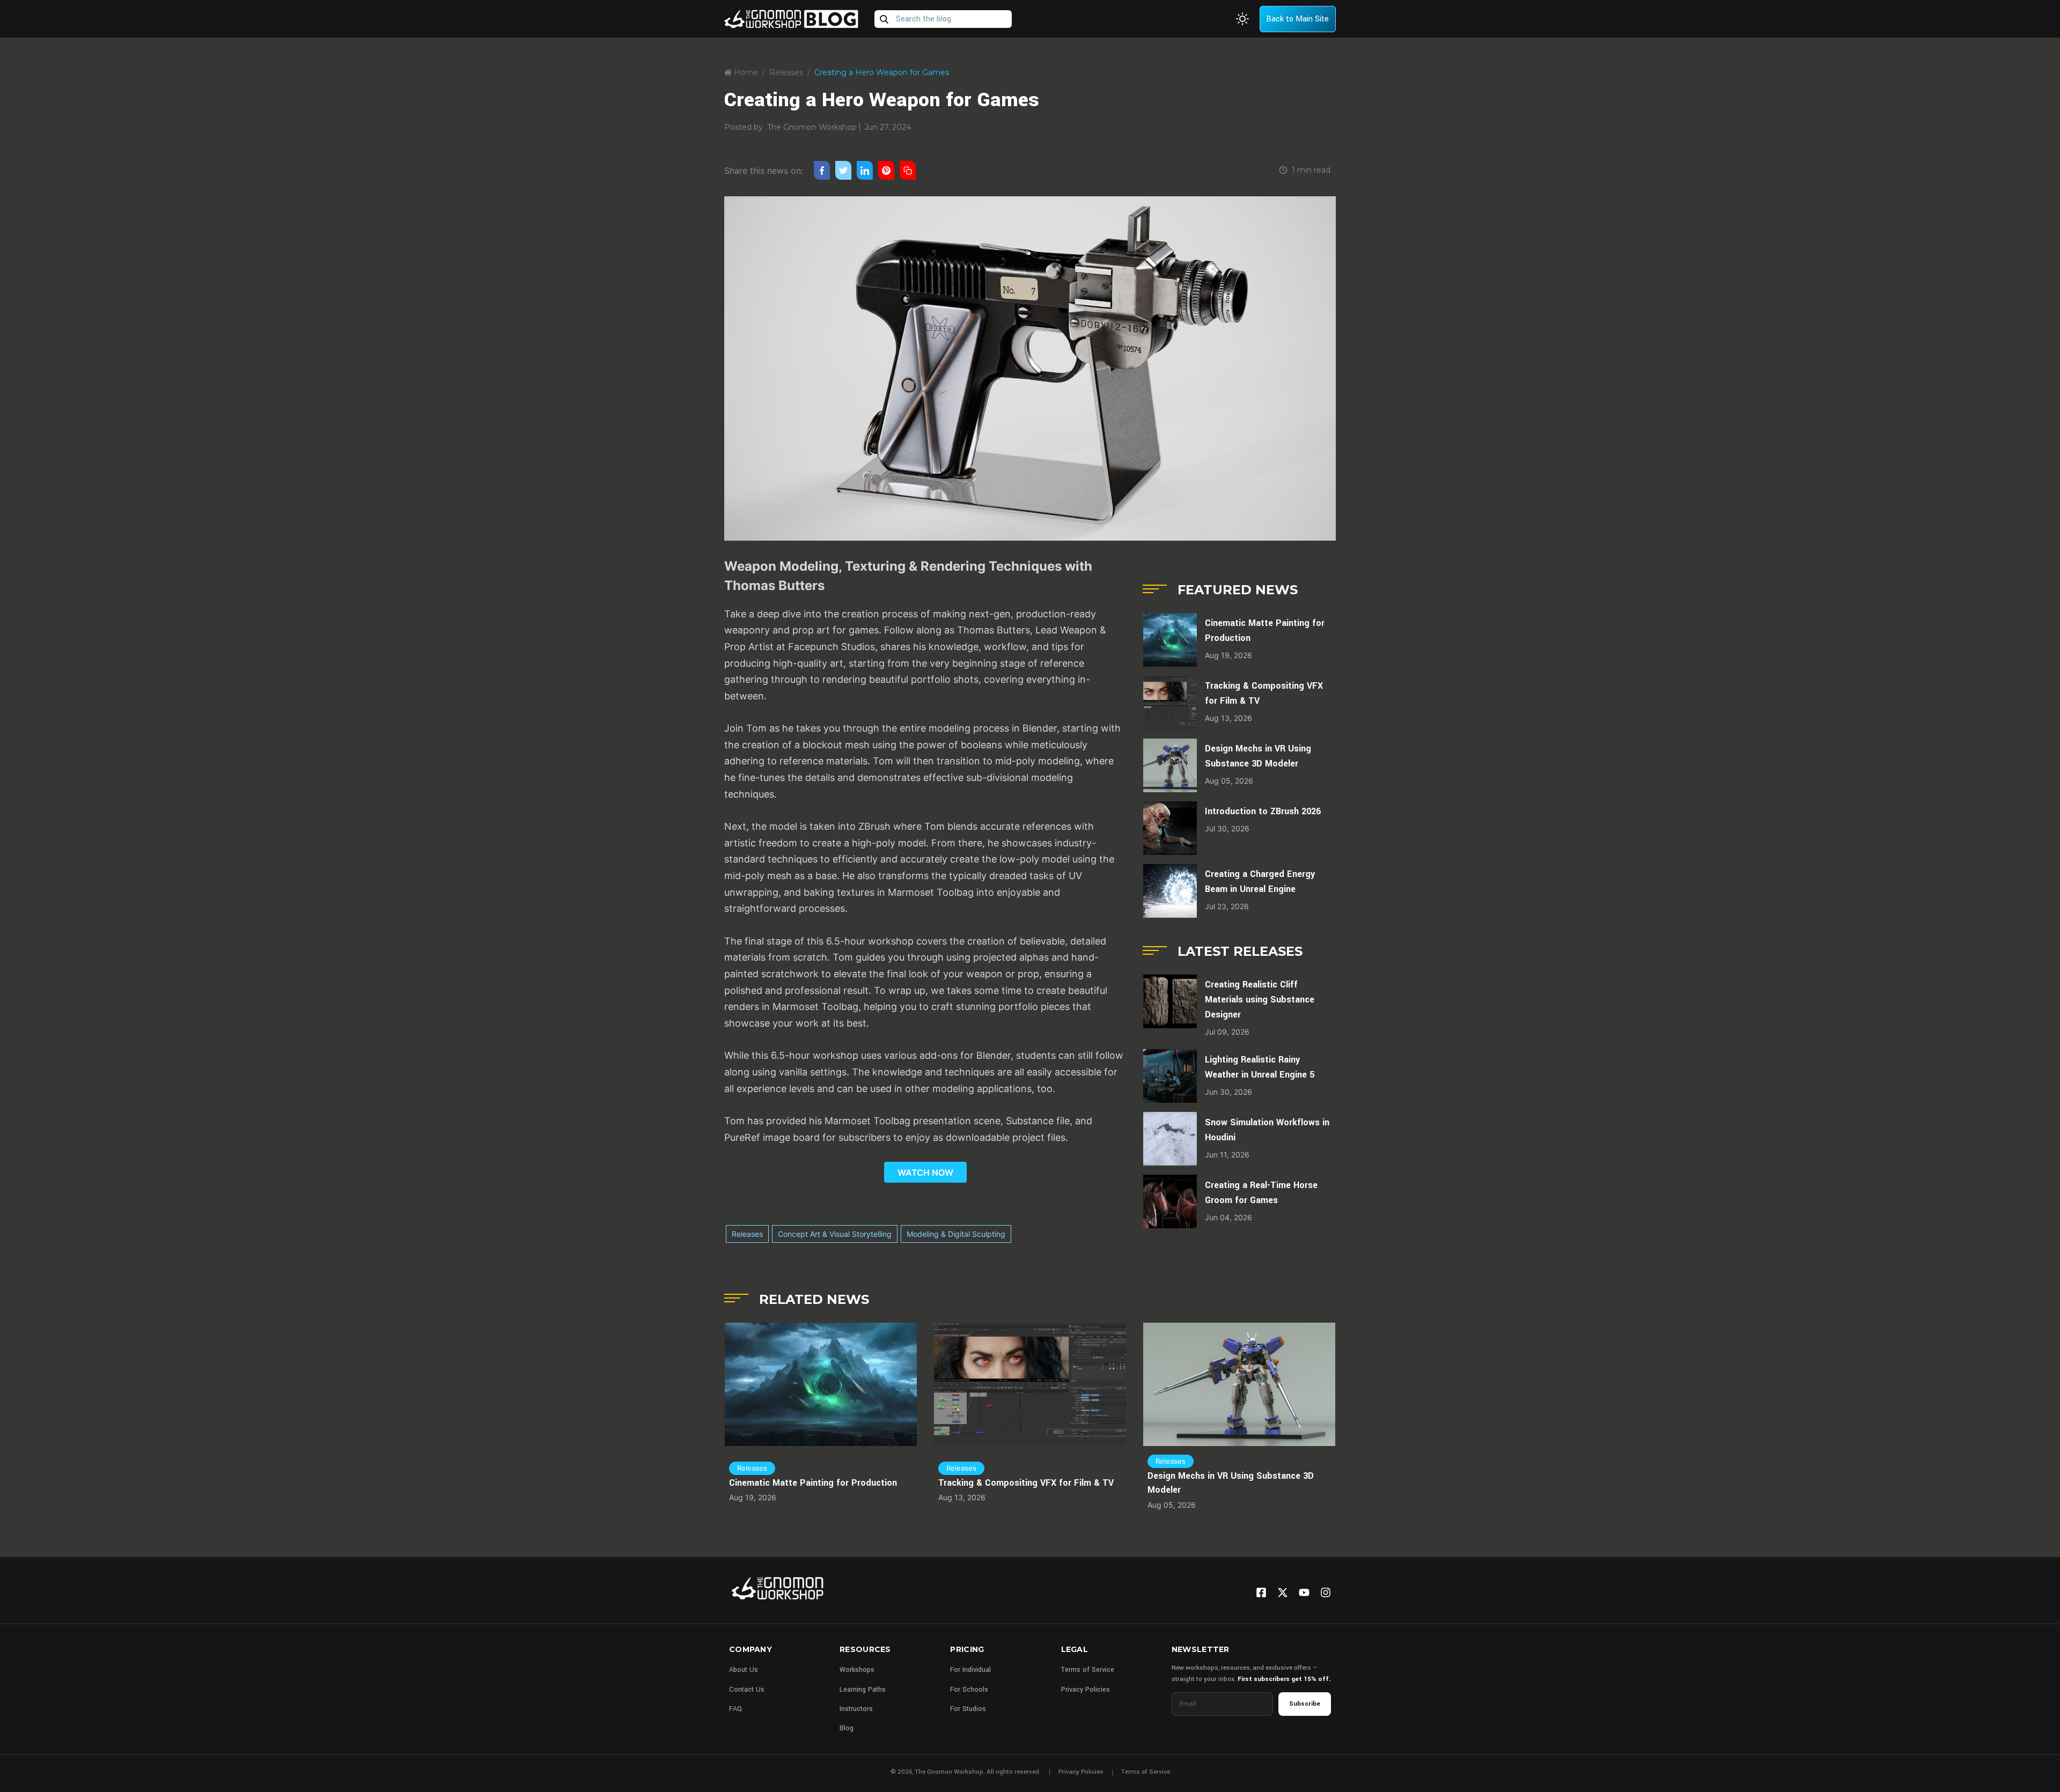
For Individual (970, 1670)
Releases (786, 72)
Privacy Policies (1086, 1690)
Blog (847, 1728)
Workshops (857, 1670)
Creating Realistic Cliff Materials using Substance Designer (1260, 1000)
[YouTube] (1304, 1592)
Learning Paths (863, 1690)
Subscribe (1305, 1704)
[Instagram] (1326, 1592)
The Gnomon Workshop (812, 127)
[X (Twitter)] (1283, 1592)
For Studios (968, 1709)
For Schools (969, 1690)
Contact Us (747, 1690)
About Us (744, 1670)
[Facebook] (1261, 1592)
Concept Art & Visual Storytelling (835, 1234)
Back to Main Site (1297, 19)
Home (745, 72)
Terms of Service (1088, 1670)
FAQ (735, 1709)
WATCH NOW (925, 1172)
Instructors (856, 1709)
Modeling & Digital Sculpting (956, 1234)
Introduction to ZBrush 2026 (1263, 811)
